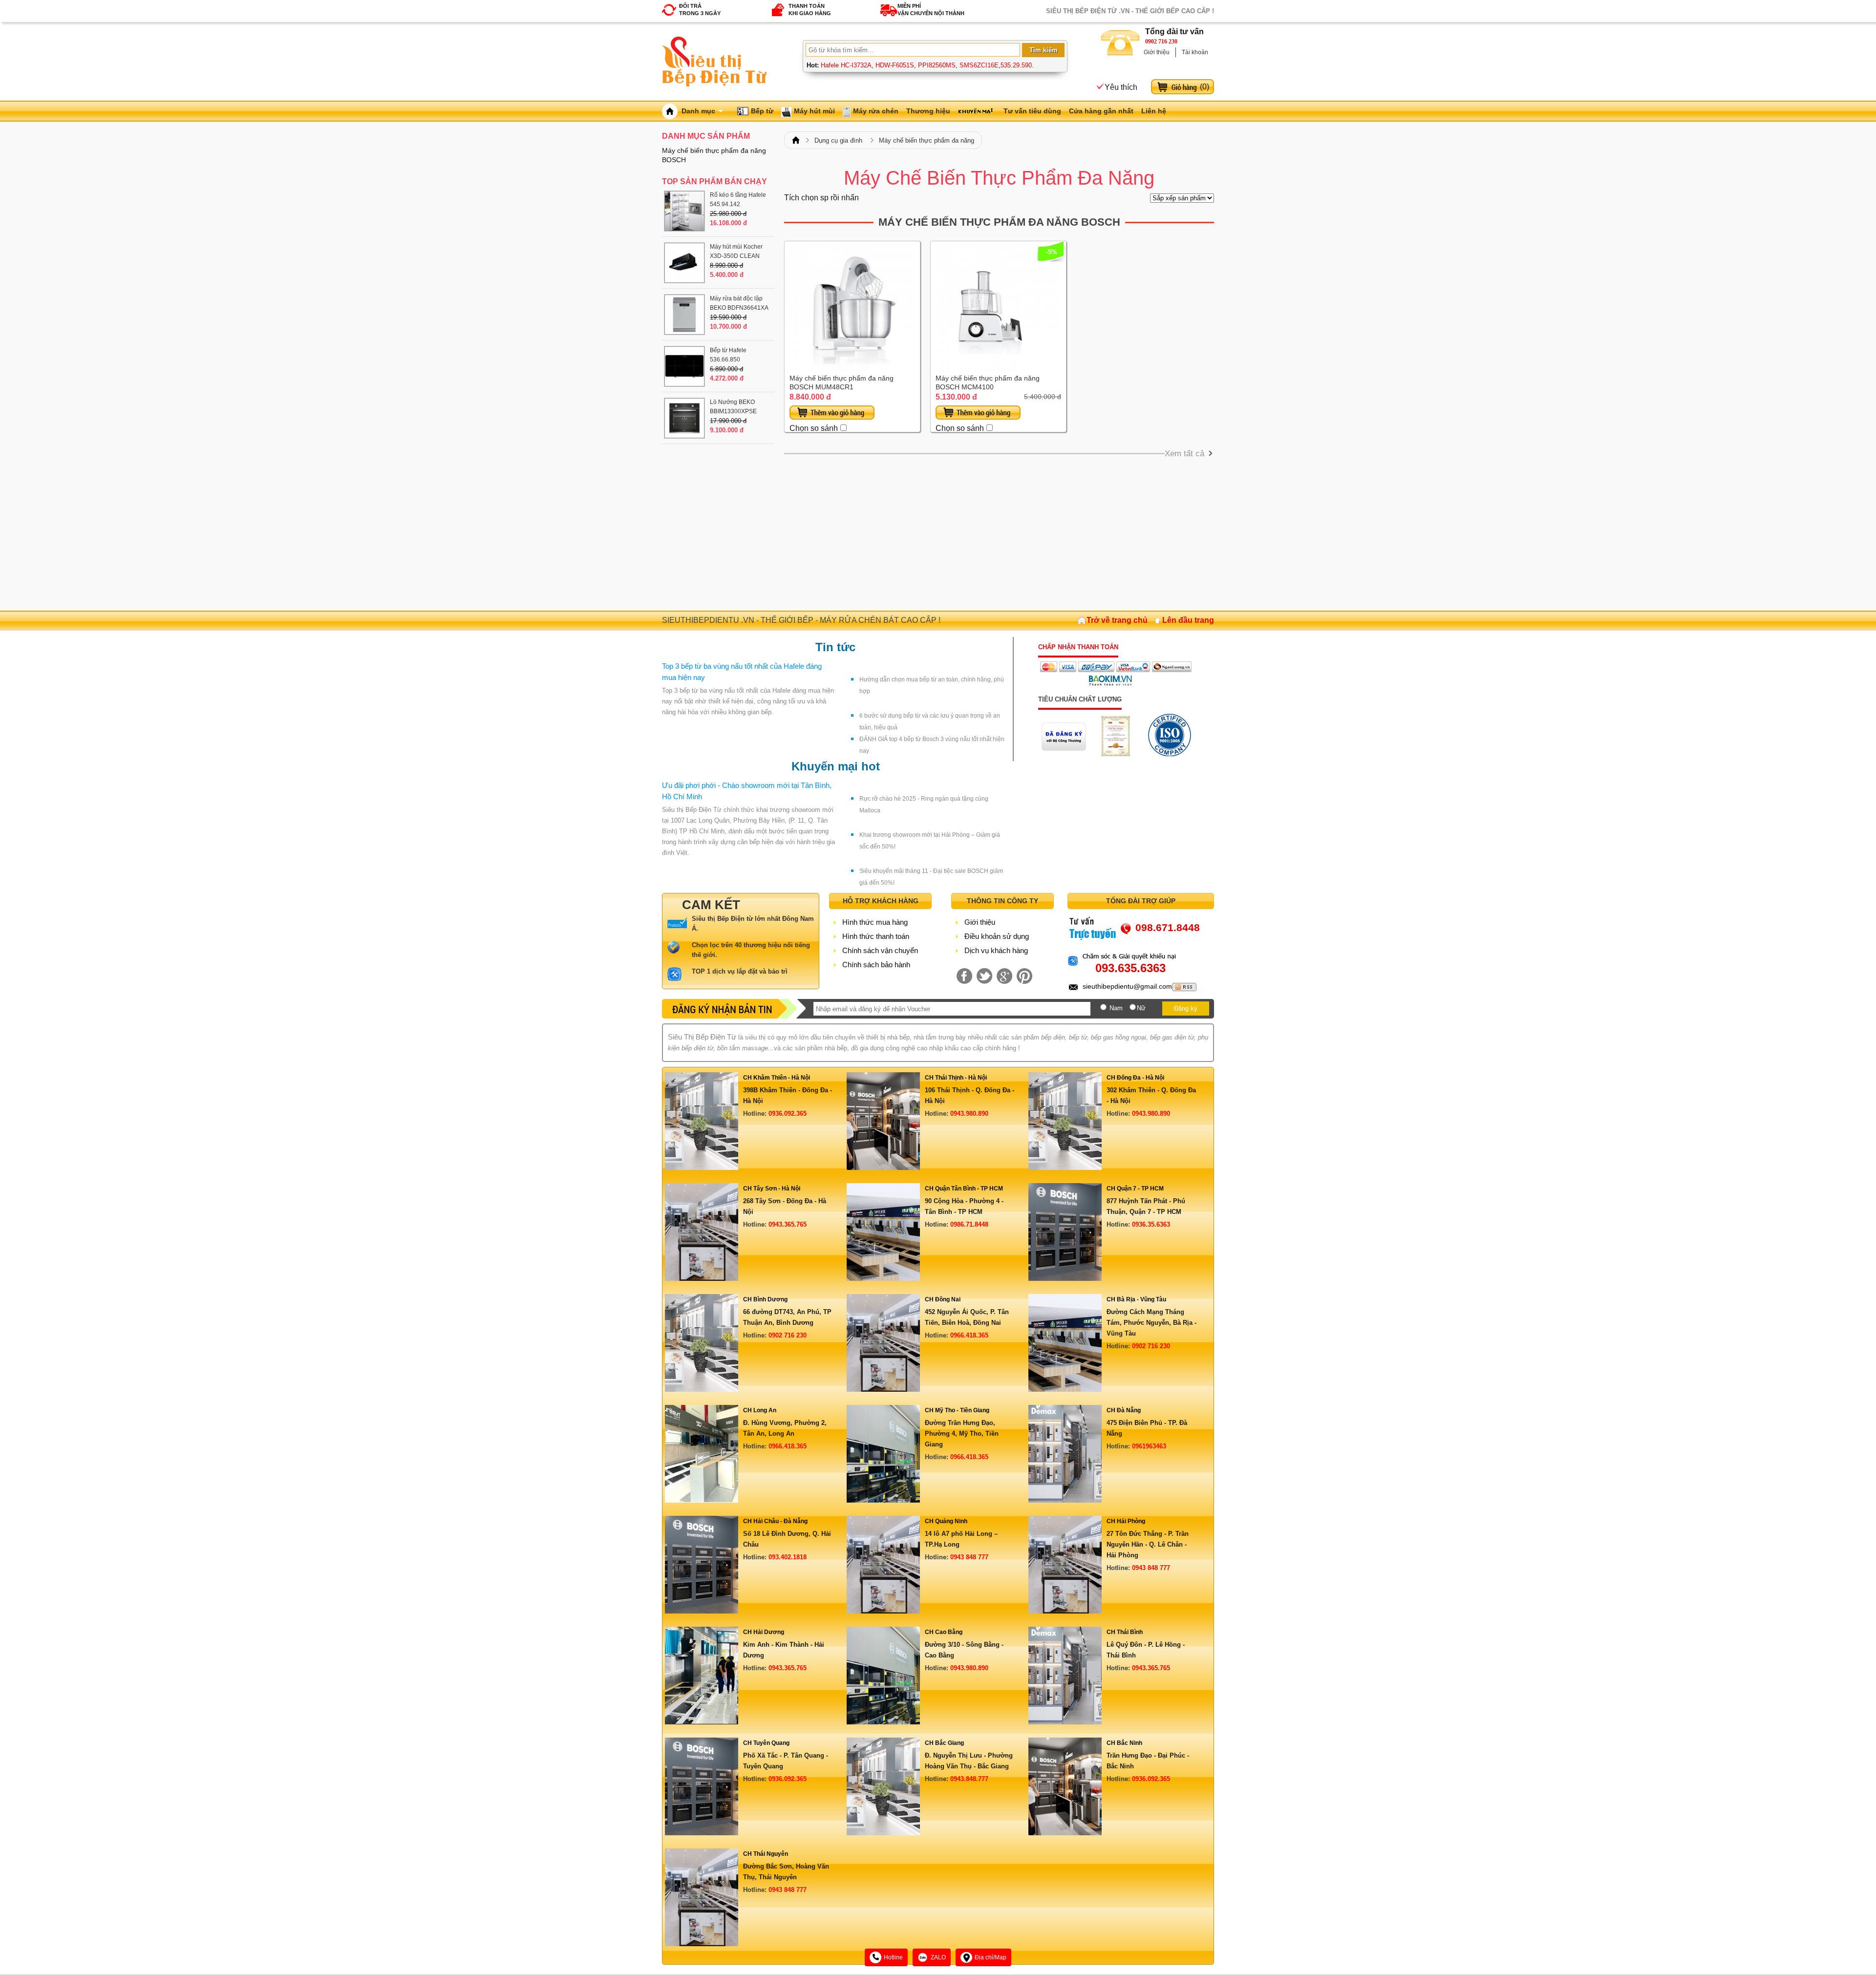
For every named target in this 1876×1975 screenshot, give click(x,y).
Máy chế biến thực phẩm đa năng (927, 140)
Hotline (893, 1957)
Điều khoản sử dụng (997, 936)
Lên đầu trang (1188, 620)
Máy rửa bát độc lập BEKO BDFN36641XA (739, 303)
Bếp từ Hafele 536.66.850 (728, 355)
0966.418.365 (969, 1335)
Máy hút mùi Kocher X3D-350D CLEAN (736, 251)
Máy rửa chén (876, 111)
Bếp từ (762, 111)
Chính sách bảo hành (876, 965)
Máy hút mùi (814, 111)
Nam (1116, 1008)
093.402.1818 (788, 1557)
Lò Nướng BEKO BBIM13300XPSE (733, 407)
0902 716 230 (1161, 42)
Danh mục (698, 111)
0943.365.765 (788, 1224)
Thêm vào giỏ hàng (832, 413)
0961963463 (1149, 1446)
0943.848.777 (969, 1779)
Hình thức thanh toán (876, 936)
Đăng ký (1186, 1009)
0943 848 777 (969, 1557)
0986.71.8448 (969, 1224)
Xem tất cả (1184, 454)
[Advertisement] (999, 532)
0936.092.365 (788, 1114)
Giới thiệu (1157, 52)
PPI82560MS (937, 65)
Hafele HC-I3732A (846, 65)
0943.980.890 (969, 1114)
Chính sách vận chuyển (880, 950)
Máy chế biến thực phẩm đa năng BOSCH (999, 222)
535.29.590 (1016, 65)
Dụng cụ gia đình (838, 140)
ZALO (938, 1957)
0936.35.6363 (1151, 1224)
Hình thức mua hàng (875, 922)
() (1204, 87)
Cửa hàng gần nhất (1101, 111)
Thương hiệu (928, 111)
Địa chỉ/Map (991, 1957)
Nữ (1141, 1008)
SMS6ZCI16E (979, 65)
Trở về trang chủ (1117, 620)
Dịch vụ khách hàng (996, 950)
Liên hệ (1154, 111)
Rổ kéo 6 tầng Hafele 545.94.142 (738, 200)
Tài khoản (1195, 52)
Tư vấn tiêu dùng (1032, 111)
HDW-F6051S (895, 65)
